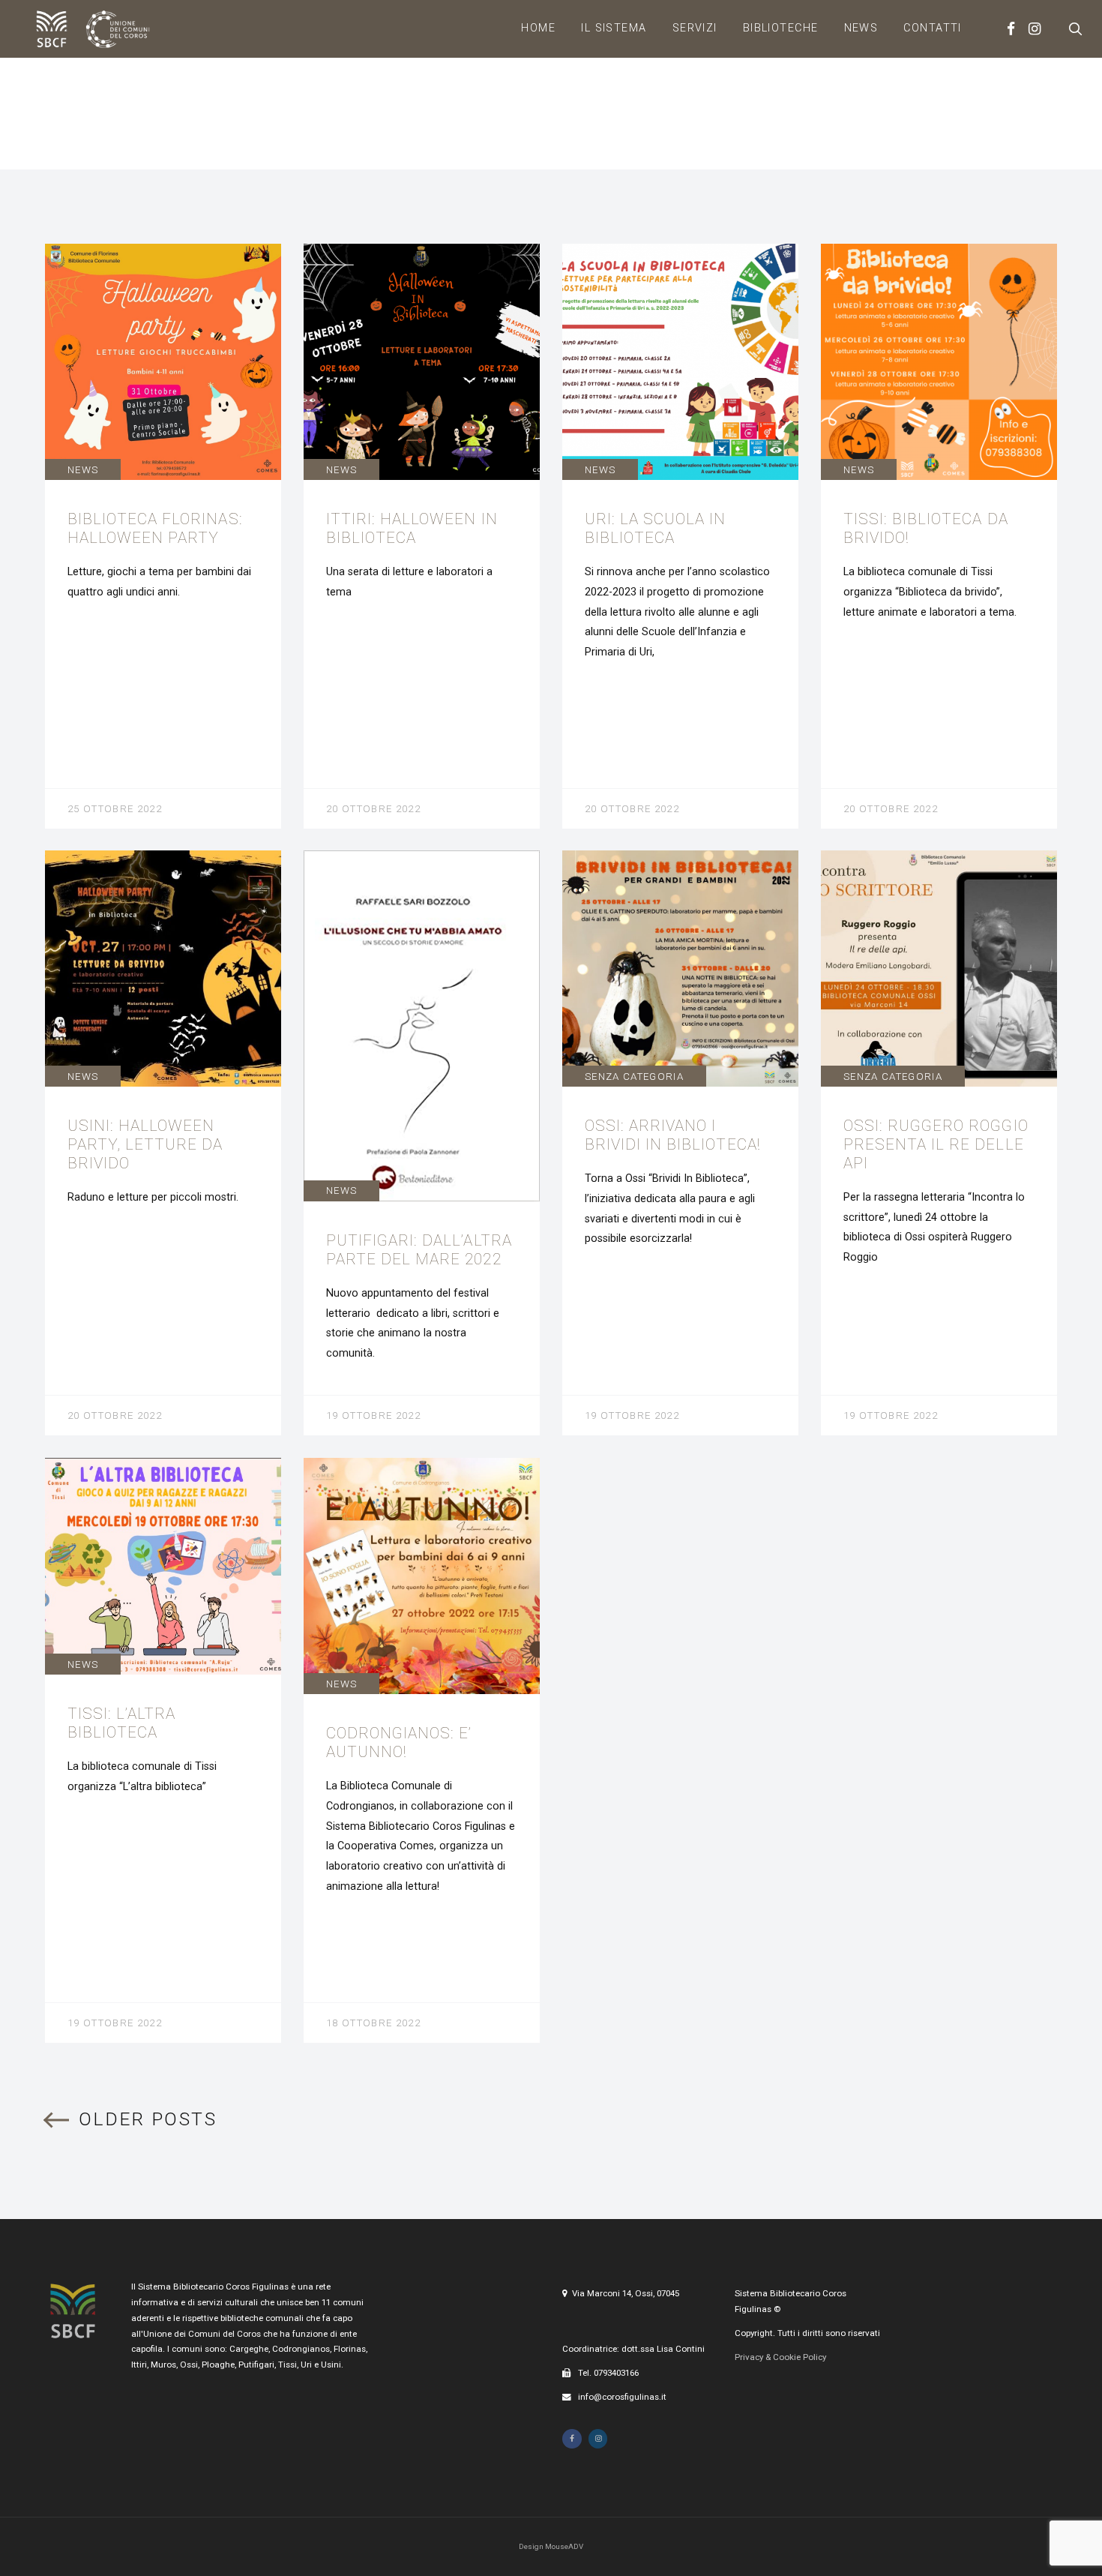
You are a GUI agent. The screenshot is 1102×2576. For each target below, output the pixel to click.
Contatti (933, 28)
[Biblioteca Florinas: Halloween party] (163, 536)
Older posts (148, 2120)
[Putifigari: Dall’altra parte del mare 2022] (422, 1143)
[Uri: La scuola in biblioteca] (680, 536)
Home (538, 28)
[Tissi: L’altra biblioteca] (163, 1750)
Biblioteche (781, 28)
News (861, 28)
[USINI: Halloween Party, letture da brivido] (163, 1143)
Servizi (695, 28)
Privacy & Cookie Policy (780, 2357)
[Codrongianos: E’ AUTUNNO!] (422, 1750)
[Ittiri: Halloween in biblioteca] (422, 536)
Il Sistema (614, 28)
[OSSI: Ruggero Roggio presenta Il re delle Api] (939, 1143)
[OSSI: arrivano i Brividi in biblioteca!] (680, 1143)
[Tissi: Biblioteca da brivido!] (939, 536)
